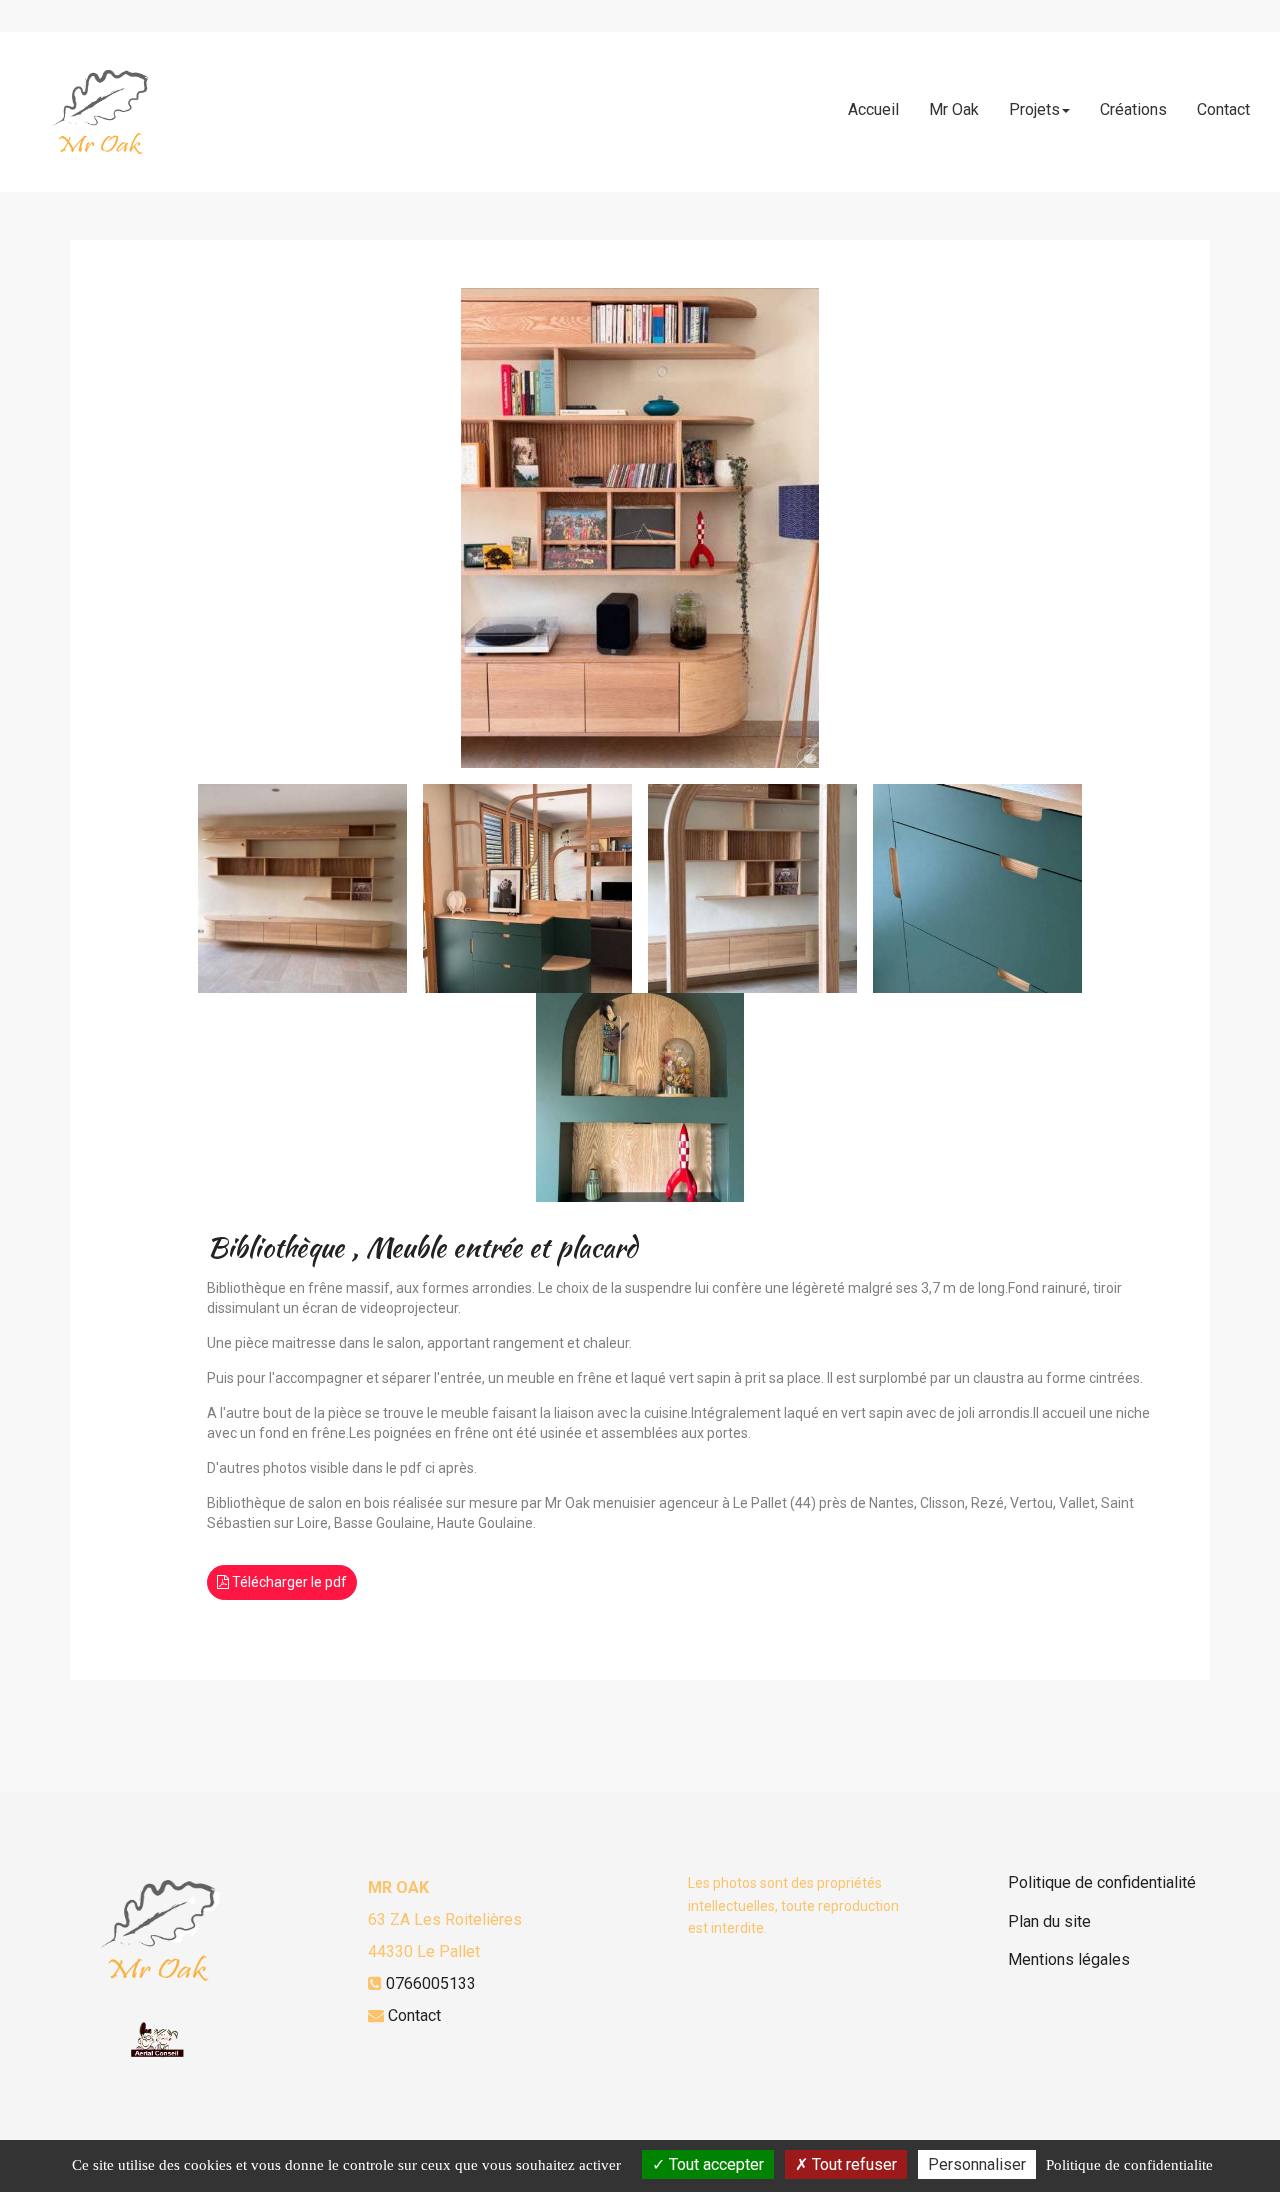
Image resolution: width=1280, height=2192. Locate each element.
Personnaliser (977, 2164)
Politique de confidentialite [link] (1129, 2165)
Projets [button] (1034, 109)
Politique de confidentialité (1102, 1882)
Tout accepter (714, 2164)
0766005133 (431, 1983)
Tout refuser (852, 2164)
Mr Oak (954, 109)
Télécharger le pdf (288, 1582)
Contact (1223, 109)
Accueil (873, 109)
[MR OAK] (102, 112)
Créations (1133, 109)
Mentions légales (1069, 1959)
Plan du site (1049, 1921)
